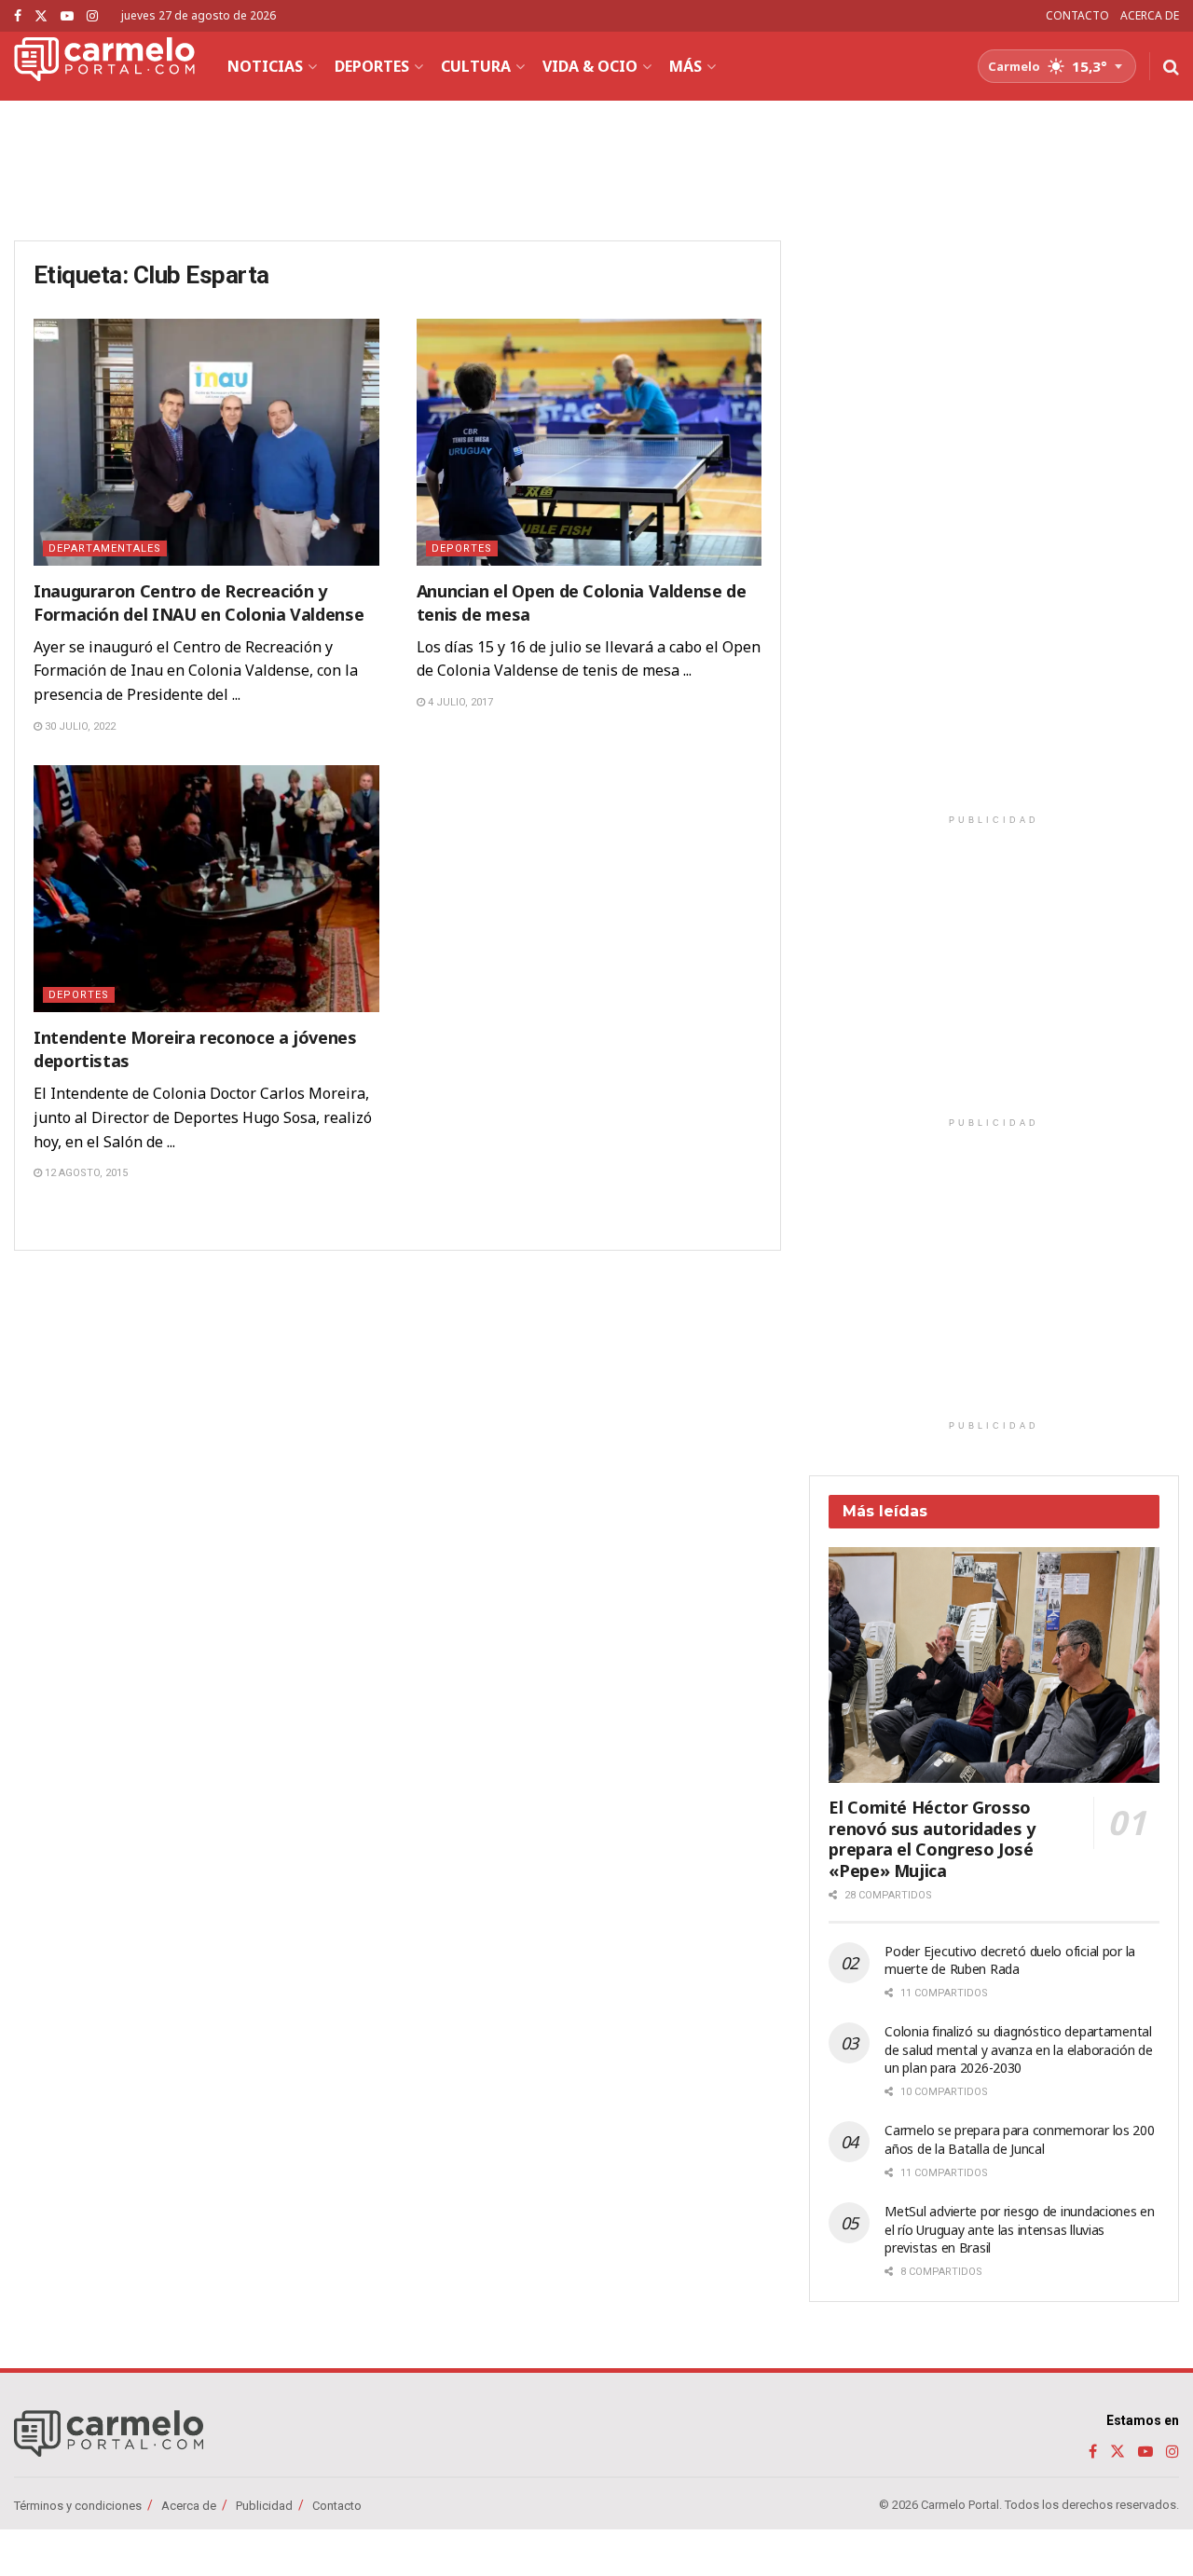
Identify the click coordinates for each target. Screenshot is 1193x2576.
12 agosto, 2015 (85, 1173)
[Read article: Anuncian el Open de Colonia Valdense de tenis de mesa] (590, 442)
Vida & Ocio (590, 66)
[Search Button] (1171, 66)
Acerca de (189, 2506)
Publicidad (264, 2506)
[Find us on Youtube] (67, 16)
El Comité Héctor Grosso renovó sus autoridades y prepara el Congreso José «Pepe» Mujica (932, 1839)
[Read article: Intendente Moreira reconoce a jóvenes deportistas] (206, 889)
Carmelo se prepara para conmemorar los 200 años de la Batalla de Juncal (1019, 2139)
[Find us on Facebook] (18, 16)
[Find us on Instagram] (92, 16)
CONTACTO (1077, 15)
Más (686, 66)
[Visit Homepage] (104, 66)
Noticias (265, 66)
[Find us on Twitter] (41, 16)
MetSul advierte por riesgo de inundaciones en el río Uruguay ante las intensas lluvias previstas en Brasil (1019, 2229)
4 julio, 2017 (459, 702)
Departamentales (105, 548)
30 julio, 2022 (79, 726)
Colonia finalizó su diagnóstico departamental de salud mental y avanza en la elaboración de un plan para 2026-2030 (1018, 2049)
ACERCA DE (1150, 15)
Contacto (337, 2506)
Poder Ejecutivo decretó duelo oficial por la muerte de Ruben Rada (1010, 1960)
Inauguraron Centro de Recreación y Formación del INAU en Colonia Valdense (199, 603)
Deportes (372, 66)
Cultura (476, 66)
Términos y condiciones (78, 2506)
